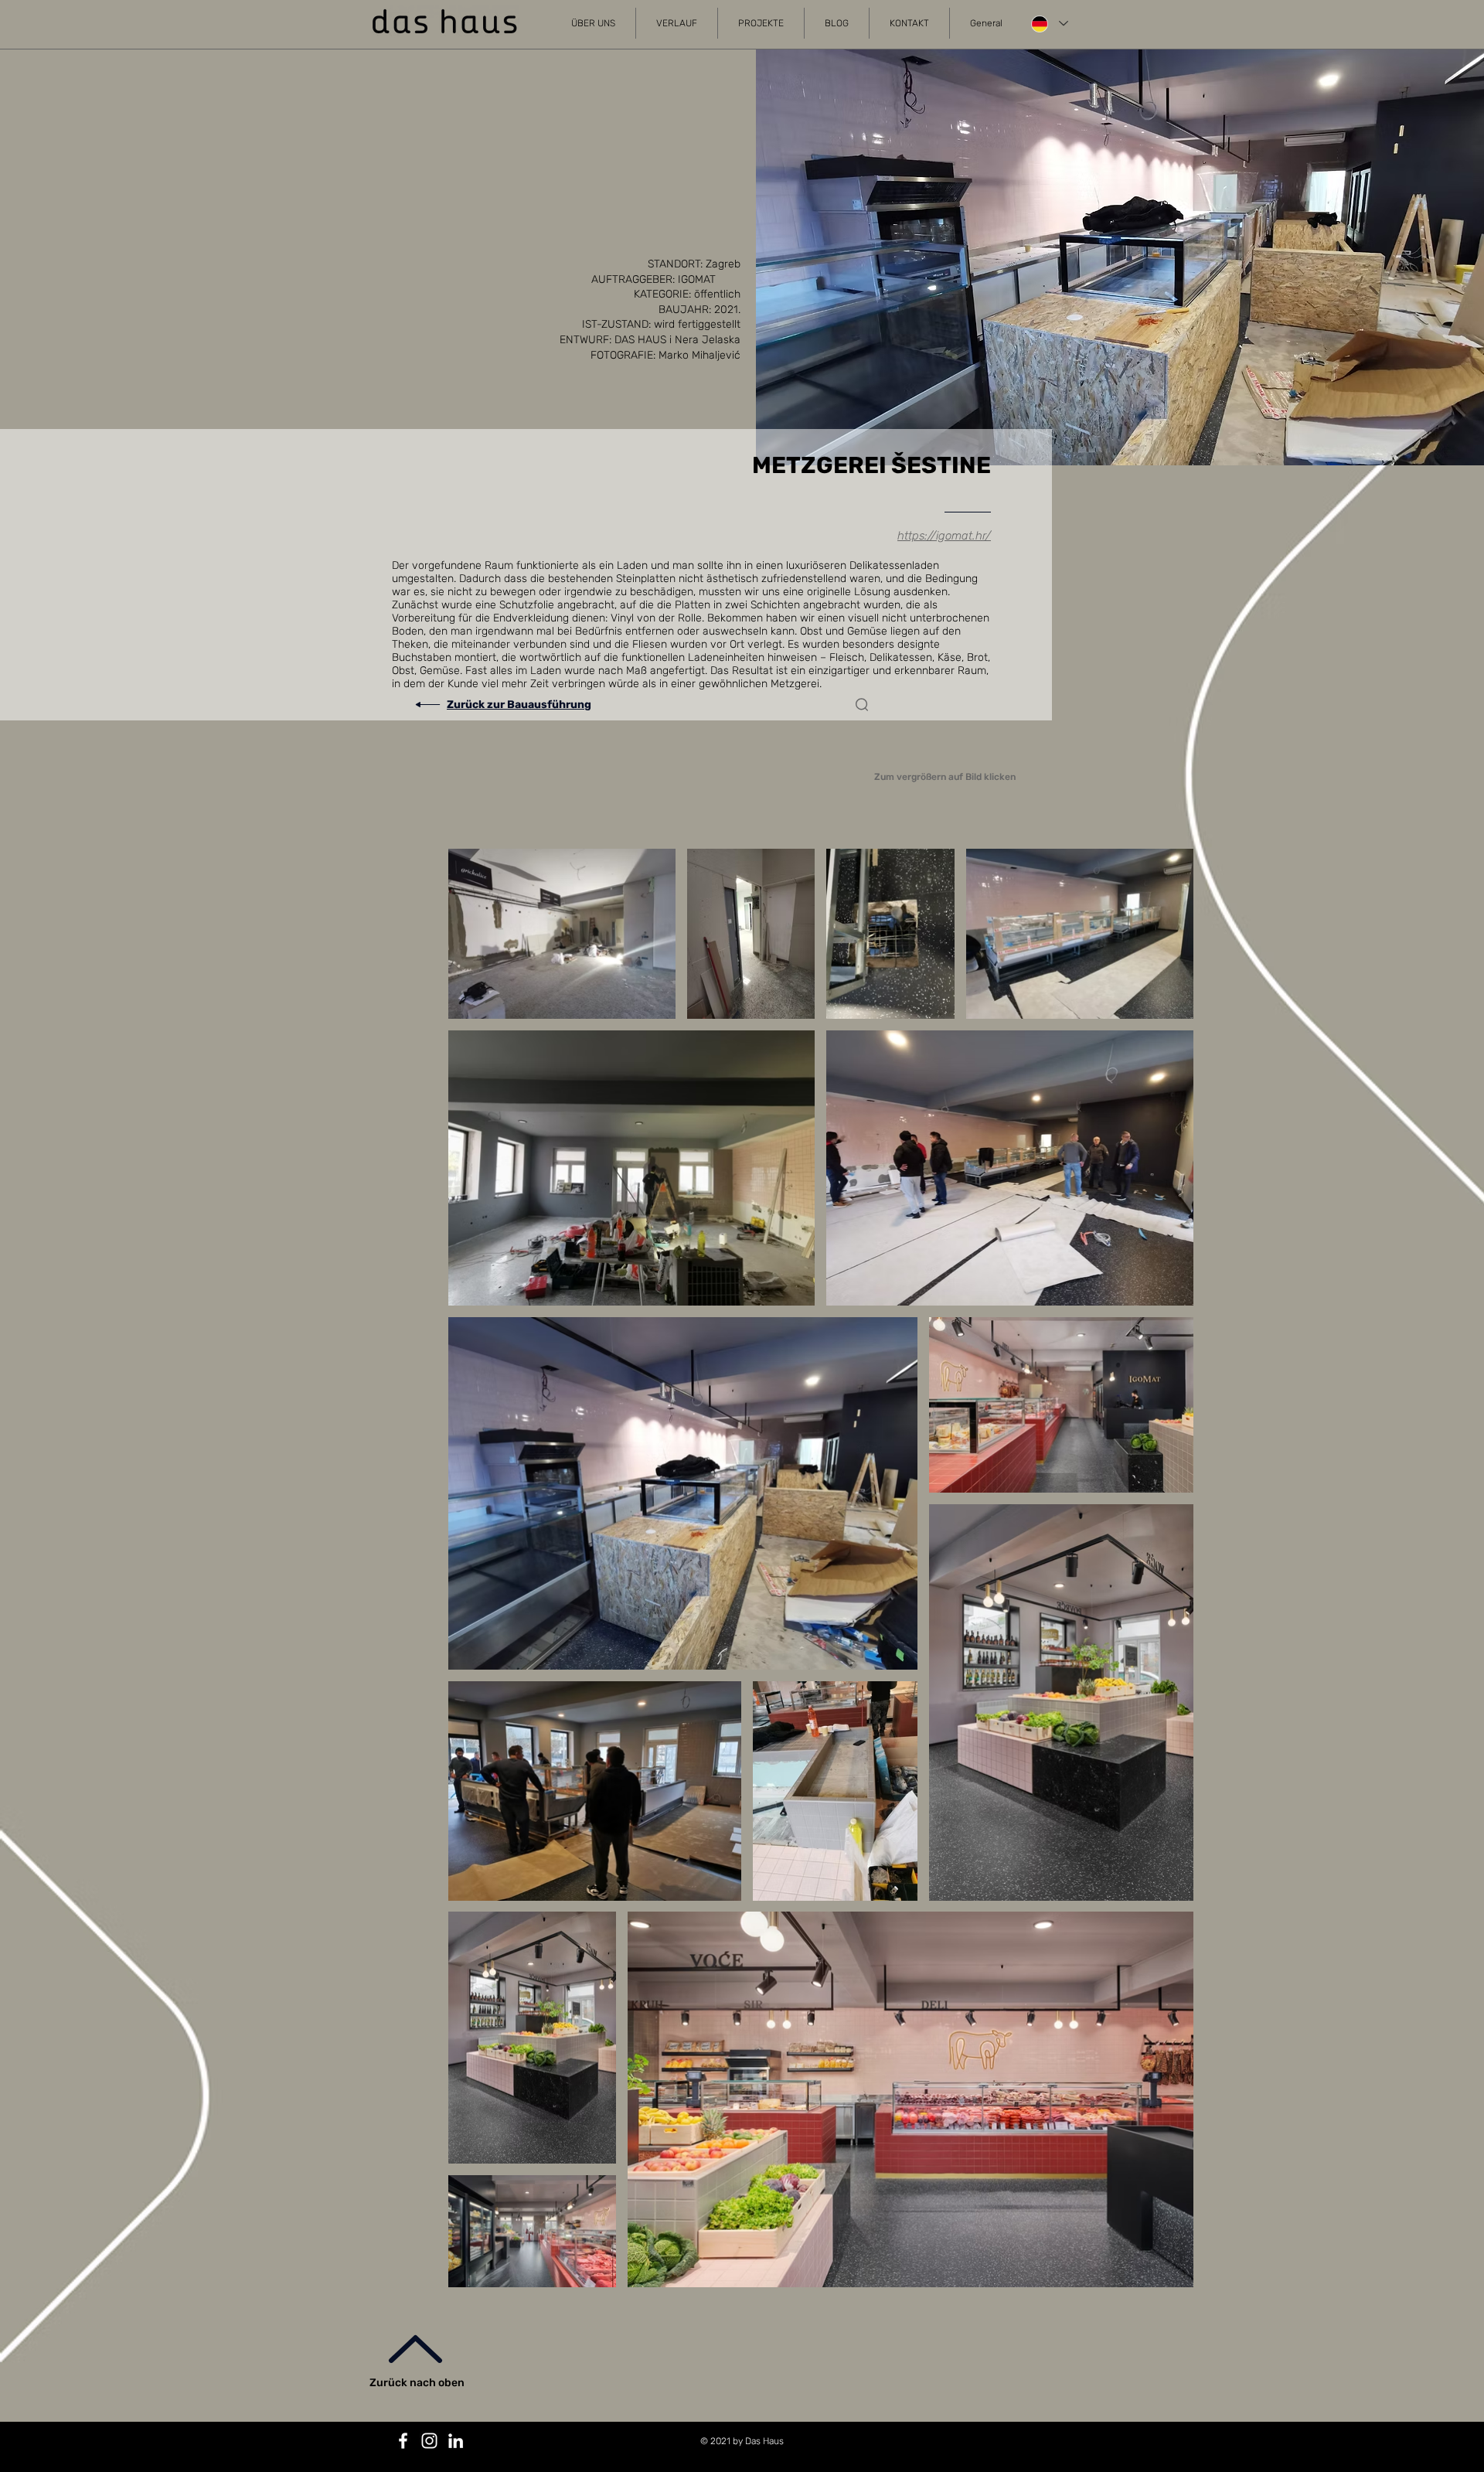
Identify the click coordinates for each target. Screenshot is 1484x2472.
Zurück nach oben (417, 2383)
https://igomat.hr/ (944, 536)
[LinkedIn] (456, 2441)
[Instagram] (429, 2441)
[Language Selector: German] (1049, 24)
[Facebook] (403, 2441)
